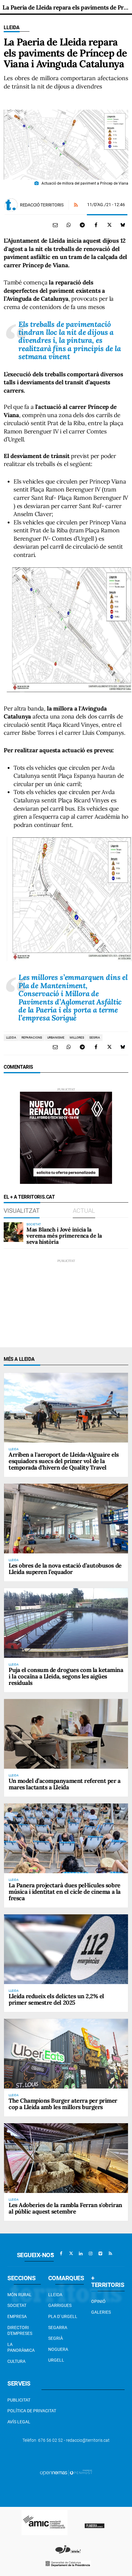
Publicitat (19, 2400)
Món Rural (19, 2295)
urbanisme (56, 1037)
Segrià (56, 2338)
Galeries (101, 2312)
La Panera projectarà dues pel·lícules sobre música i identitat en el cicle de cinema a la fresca (65, 1892)
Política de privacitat (32, 2411)
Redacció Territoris (42, 205)
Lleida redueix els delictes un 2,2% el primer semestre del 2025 (56, 1999)
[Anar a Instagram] (91, 2253)
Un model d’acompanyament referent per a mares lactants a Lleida (64, 1784)
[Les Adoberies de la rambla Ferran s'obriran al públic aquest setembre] (66, 2158)
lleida (11, 1037)
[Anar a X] (71, 2253)
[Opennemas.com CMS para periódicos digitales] (66, 2472)
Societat (17, 2305)
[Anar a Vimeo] (100, 2253)
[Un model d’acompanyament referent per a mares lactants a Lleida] (66, 1734)
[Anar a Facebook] (61, 2253)
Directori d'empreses (20, 2331)
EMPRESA (17, 2316)
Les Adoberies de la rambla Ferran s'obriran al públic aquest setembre (65, 2208)
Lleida (12, 27)
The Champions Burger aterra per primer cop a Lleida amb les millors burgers (63, 2104)
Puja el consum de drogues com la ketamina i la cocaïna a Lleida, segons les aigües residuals (66, 1676)
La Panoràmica (21, 2347)
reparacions (32, 1037)
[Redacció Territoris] (11, 205)
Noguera (58, 2349)
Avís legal (19, 2422)
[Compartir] (69, 225)
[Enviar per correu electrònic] (55, 225)
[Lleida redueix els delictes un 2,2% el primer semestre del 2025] (66, 1949)
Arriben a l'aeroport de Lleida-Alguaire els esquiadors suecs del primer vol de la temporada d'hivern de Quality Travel (64, 1461)
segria (95, 1037)
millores (77, 1037)
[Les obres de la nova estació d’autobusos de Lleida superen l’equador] (66, 1519)
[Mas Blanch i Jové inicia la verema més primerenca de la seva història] (14, 1232)
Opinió (98, 2301)
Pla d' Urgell (63, 2316)
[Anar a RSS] (110, 2253)
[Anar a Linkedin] (81, 2253)
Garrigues (60, 2305)
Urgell (56, 2360)
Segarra (58, 2327)
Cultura (16, 2361)
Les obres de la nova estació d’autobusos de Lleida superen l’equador (65, 1569)
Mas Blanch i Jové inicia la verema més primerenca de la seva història (64, 1236)
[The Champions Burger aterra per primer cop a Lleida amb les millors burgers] (66, 2054)
